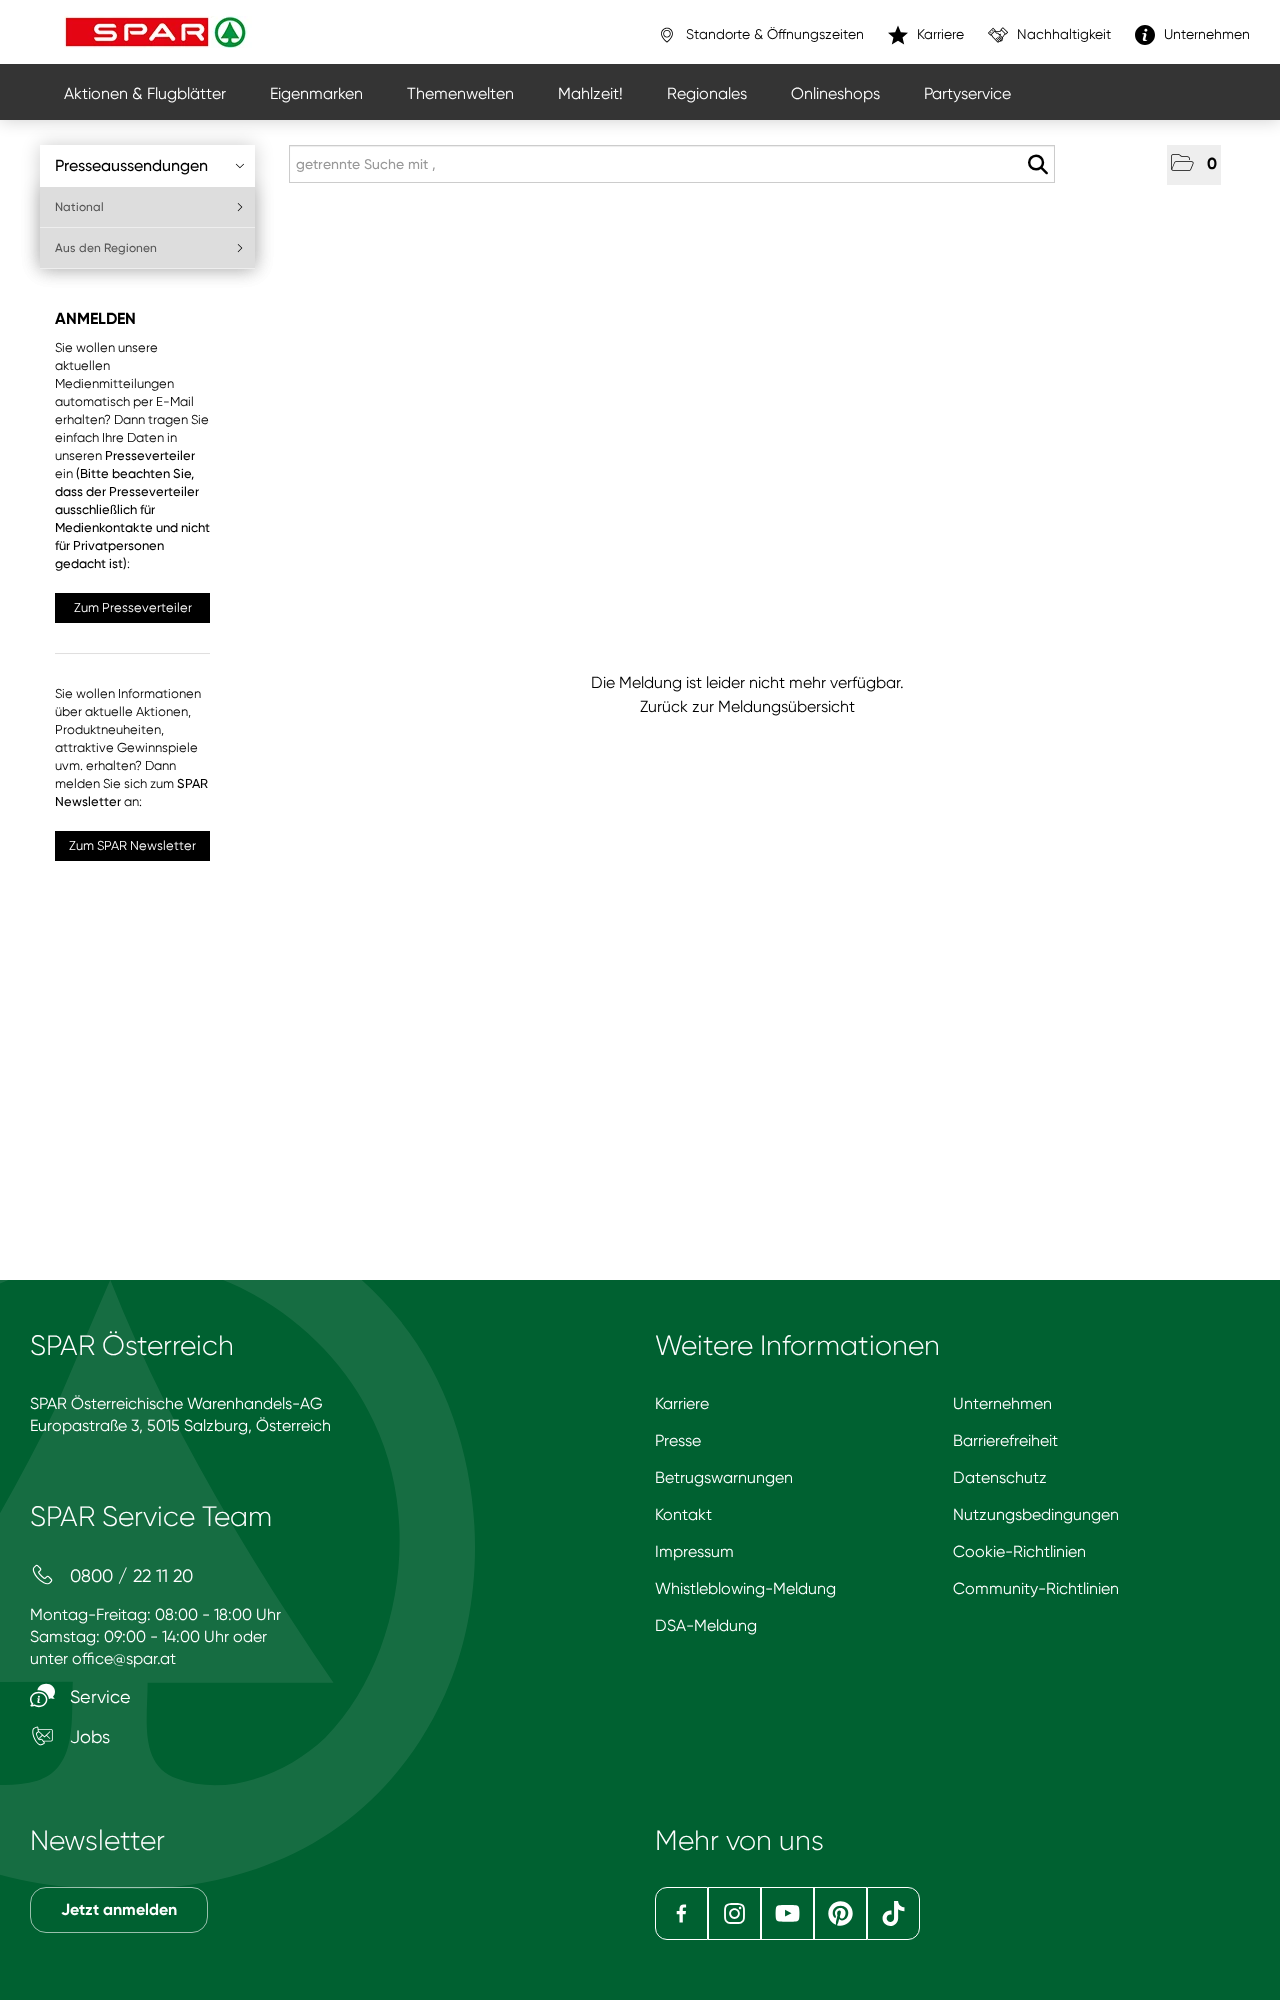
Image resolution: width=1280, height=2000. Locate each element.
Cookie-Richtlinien (1019, 1551)
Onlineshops (835, 93)
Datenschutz (1000, 1477)
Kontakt (683, 1514)
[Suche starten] (1037, 165)
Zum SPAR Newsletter (132, 845)
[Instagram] (734, 1913)
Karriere (682, 1403)
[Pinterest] (840, 1913)
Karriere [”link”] (938, 34)
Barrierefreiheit (1005, 1440)
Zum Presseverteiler (133, 607)
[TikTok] (893, 1913)
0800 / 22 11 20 (129, 1575)
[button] (1194, 165)
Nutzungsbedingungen (1036, 1514)
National (79, 207)
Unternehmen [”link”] (1205, 34)
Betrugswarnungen (724, 1477)
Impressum (694, 1551)
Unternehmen (1002, 1403)
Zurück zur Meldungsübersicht (747, 706)
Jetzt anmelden (119, 1909)
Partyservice (967, 93)
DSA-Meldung (706, 1625)
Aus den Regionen (106, 248)
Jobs (87, 1736)
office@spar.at (124, 1658)
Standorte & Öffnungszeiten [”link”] (773, 34)
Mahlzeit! (590, 93)
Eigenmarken (316, 93)
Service (98, 1696)
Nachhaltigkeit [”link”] (1062, 34)
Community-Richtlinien (1036, 1588)
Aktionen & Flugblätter (145, 93)
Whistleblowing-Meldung (745, 1588)
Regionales (707, 93)
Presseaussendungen (131, 165)
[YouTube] (787, 1913)
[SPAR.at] (158, 32)
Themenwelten (460, 93)
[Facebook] (681, 1913)
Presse (678, 1440)
